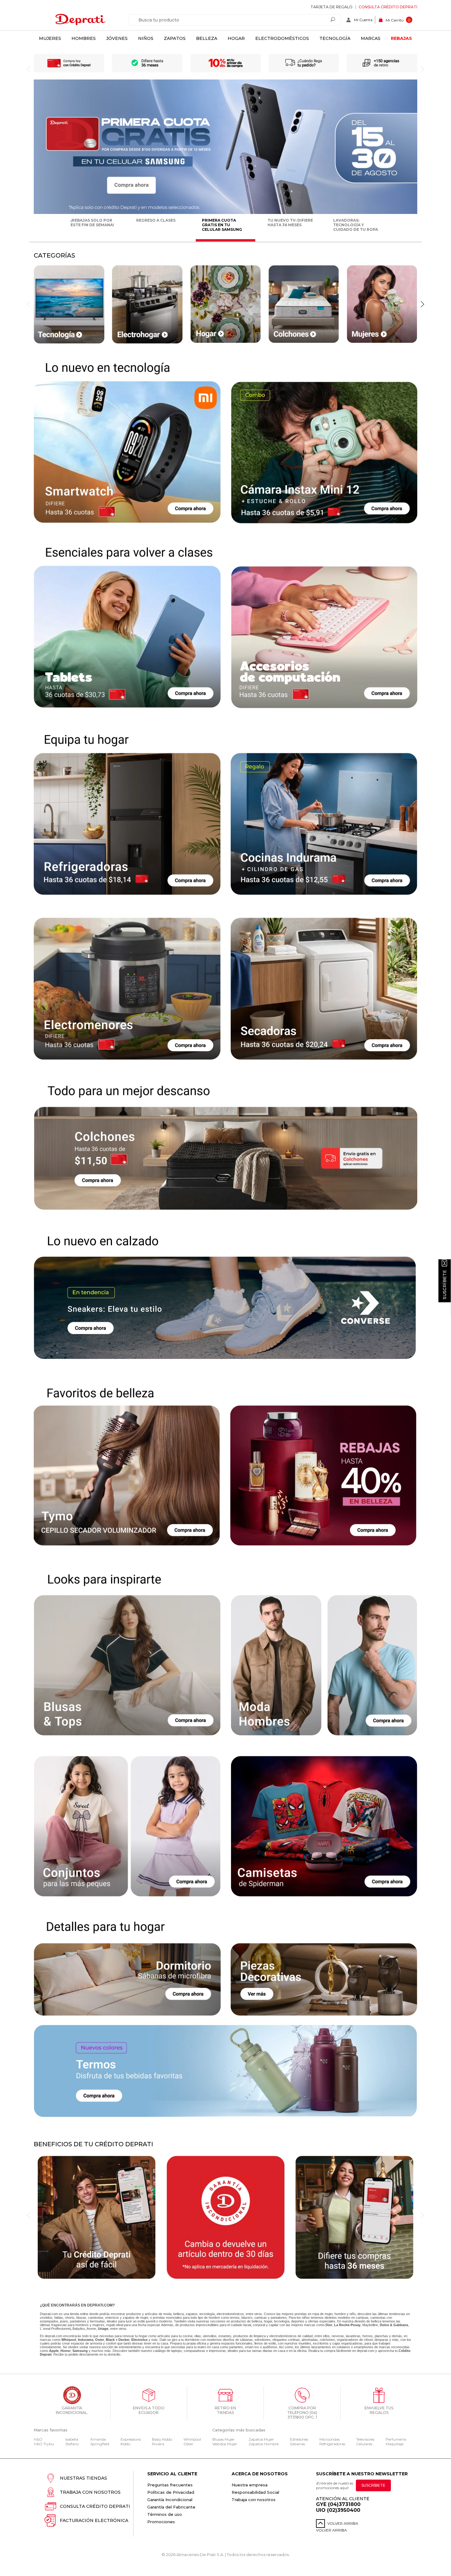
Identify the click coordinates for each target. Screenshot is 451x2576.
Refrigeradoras (332, 2444)
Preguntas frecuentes (170, 2485)
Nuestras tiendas (83, 2478)
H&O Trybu (44, 2444)
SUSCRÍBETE (373, 2485)
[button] (422, 304)
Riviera (158, 2444)
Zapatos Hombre (264, 2444)
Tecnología (335, 38)
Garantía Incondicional (170, 2500)
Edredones (299, 2439)
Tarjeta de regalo (332, 7)
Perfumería (396, 2439)
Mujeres (50, 38)
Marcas (371, 38)
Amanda (98, 2439)
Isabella (72, 2439)
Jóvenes (117, 38)
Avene (91, 2329)
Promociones (161, 2522)
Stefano (72, 2444)
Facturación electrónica (94, 2520)
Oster (188, 2444)
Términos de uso (165, 2514)
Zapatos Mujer (261, 2439)
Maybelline (370, 2325)
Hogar (236, 38)
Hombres (84, 38)
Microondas (330, 2439)
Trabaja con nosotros (90, 2492)
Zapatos (175, 38)
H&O (38, 2439)
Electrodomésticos (282, 38)
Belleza (207, 38)
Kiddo (125, 2444)
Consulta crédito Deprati (388, 7)
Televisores (365, 2439)
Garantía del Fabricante (171, 2507)
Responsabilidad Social (255, 2492)
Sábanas (297, 2444)
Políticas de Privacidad (171, 2492)
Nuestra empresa (250, 2485)
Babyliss (79, 2329)
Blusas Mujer (224, 2439)
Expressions (131, 2439)
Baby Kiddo (162, 2439)
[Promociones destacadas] (225, 213)
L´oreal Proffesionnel (55, 2329)
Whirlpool (192, 2439)
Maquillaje (395, 2444)
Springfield (100, 2444)
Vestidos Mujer (225, 2444)
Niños (146, 38)
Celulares (364, 2444)
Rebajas (401, 38)
